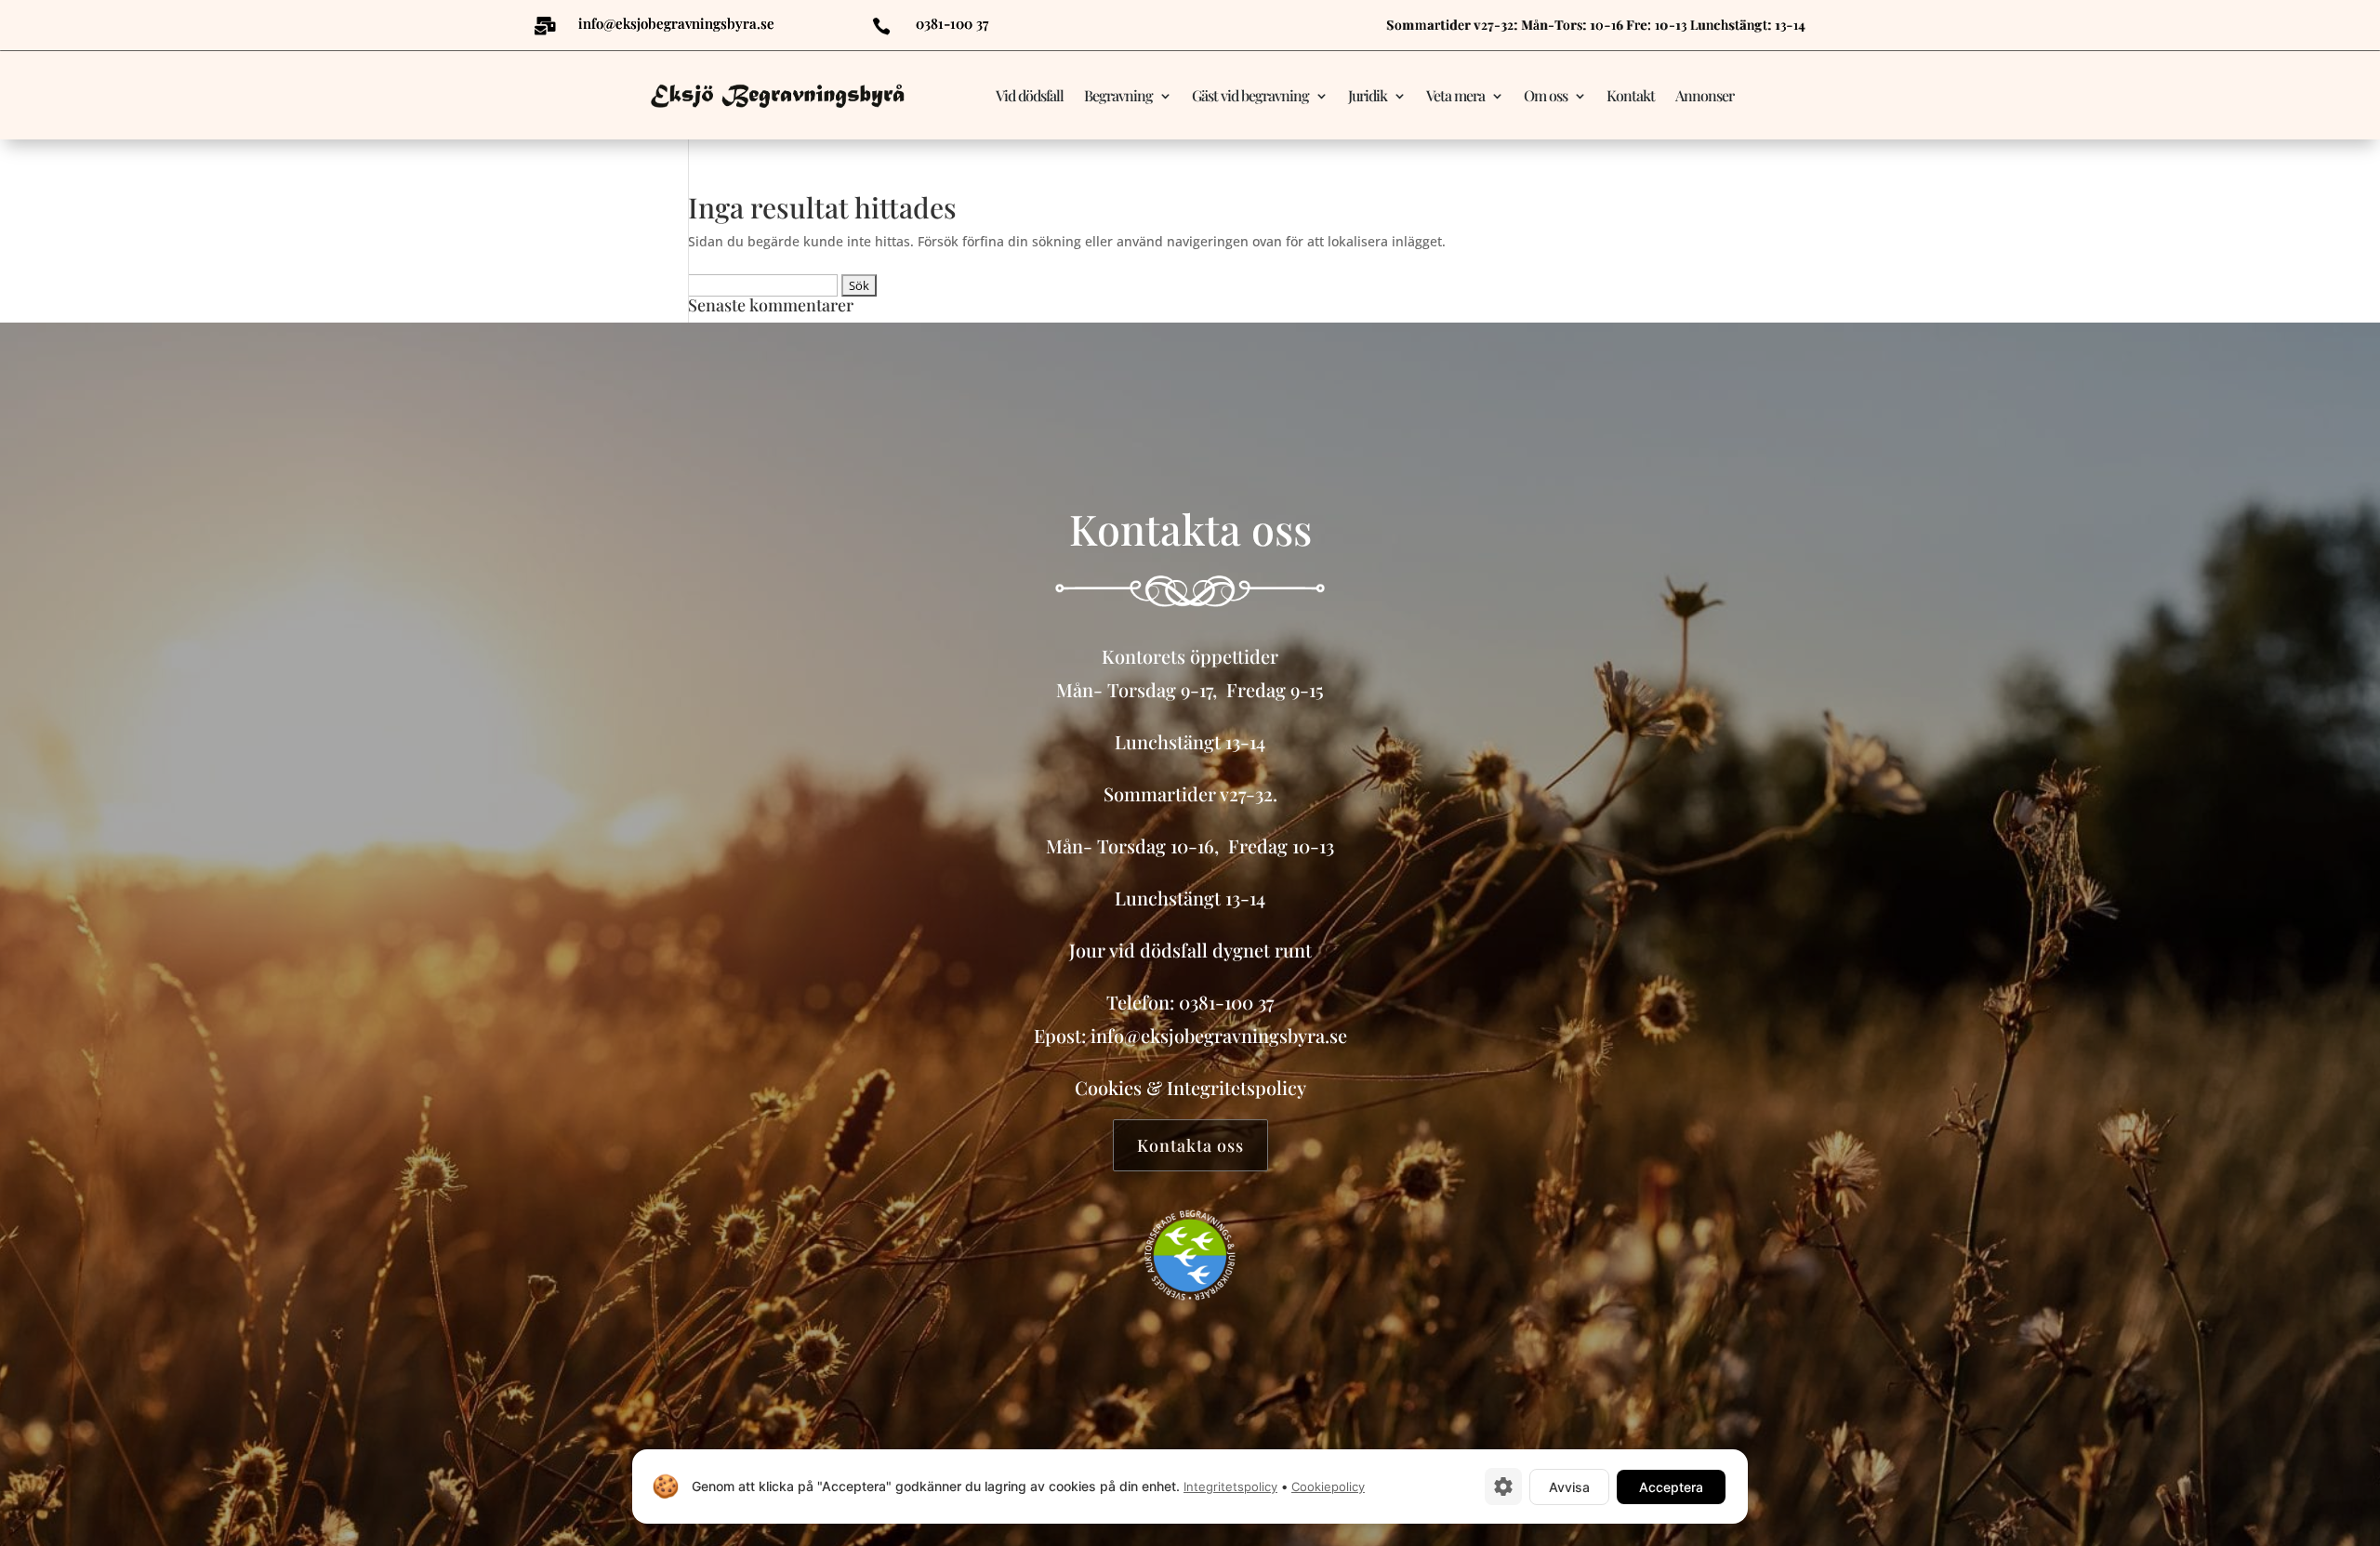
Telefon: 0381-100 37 (1190, 1002)
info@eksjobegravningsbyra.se (676, 23)
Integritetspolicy (1236, 1087)
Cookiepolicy (1328, 1487)
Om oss (1546, 95)
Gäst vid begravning (1250, 95)
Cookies (1108, 1087)
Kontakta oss (1190, 1145)
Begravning (1118, 95)
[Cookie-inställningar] (1503, 1487)
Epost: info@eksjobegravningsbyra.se (1190, 1035)
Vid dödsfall (1030, 95)
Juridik (1368, 95)
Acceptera (1671, 1487)
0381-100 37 (952, 23)
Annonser (1705, 95)
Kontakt (1631, 95)
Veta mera (1455, 95)
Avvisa (1569, 1487)
